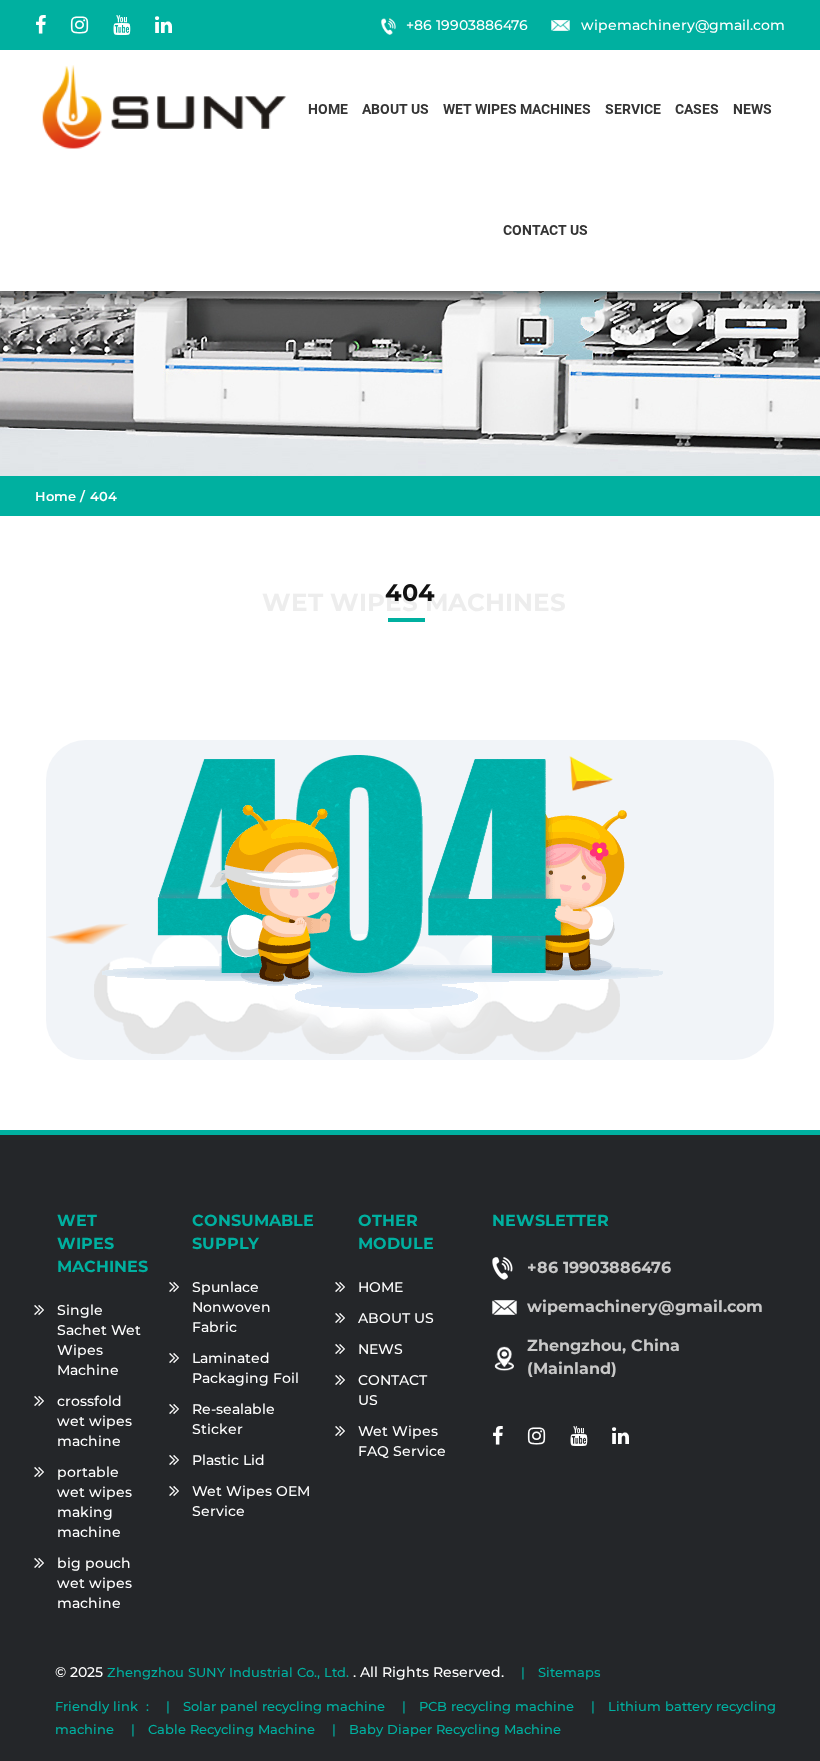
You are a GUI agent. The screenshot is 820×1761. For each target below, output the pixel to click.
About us (395, 109)
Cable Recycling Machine (231, 1729)
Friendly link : (102, 1706)
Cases (697, 109)
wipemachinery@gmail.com (683, 25)
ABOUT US (396, 1318)
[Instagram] (79, 25)
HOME (380, 1287)
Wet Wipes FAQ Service (402, 1441)
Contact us (545, 230)
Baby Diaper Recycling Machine (455, 1729)
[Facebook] (40, 25)
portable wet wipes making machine (94, 1502)
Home (328, 109)
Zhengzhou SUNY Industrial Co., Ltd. (230, 1672)
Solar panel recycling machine (284, 1706)
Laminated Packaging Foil (245, 1368)
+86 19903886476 (467, 25)
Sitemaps (569, 1672)
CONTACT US (392, 1390)
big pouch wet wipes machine (94, 1583)
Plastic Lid (228, 1460)
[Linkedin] (163, 25)
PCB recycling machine (496, 1706)
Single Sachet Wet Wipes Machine (99, 1340)
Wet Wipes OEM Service (251, 1501)
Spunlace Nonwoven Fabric (231, 1307)
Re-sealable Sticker (233, 1419)
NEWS (380, 1349)
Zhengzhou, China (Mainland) (603, 1357)
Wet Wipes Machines (517, 109)
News (752, 109)
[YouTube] (121, 25)
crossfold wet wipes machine (94, 1421)
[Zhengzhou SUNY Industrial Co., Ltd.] (165, 107)
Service (633, 109)
